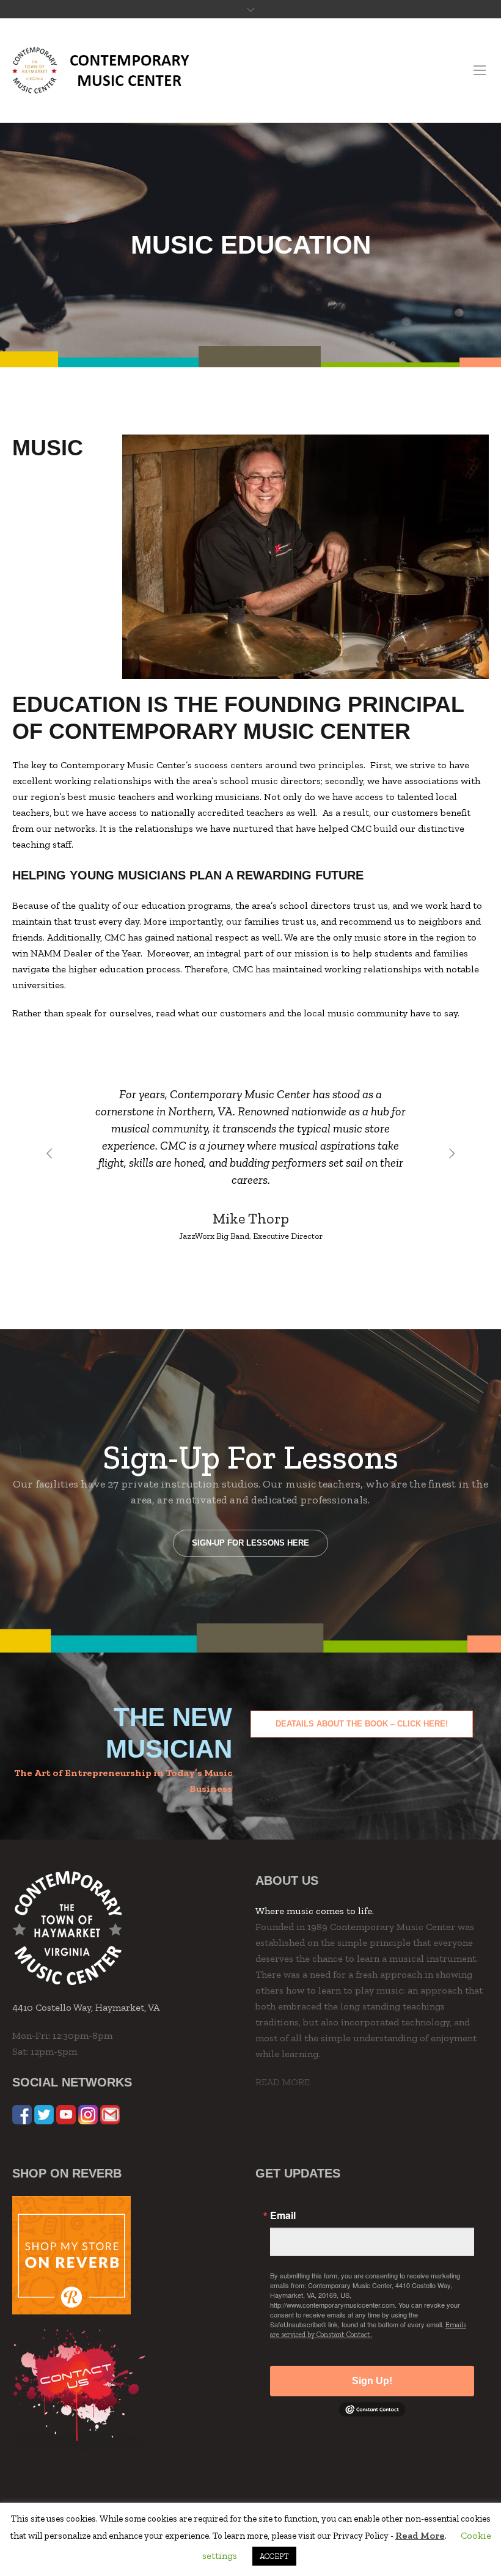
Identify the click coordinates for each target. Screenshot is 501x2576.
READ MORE (283, 2082)
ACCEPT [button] (274, 2556)
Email (283, 2215)
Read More (420, 2535)
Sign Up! (372, 2381)
